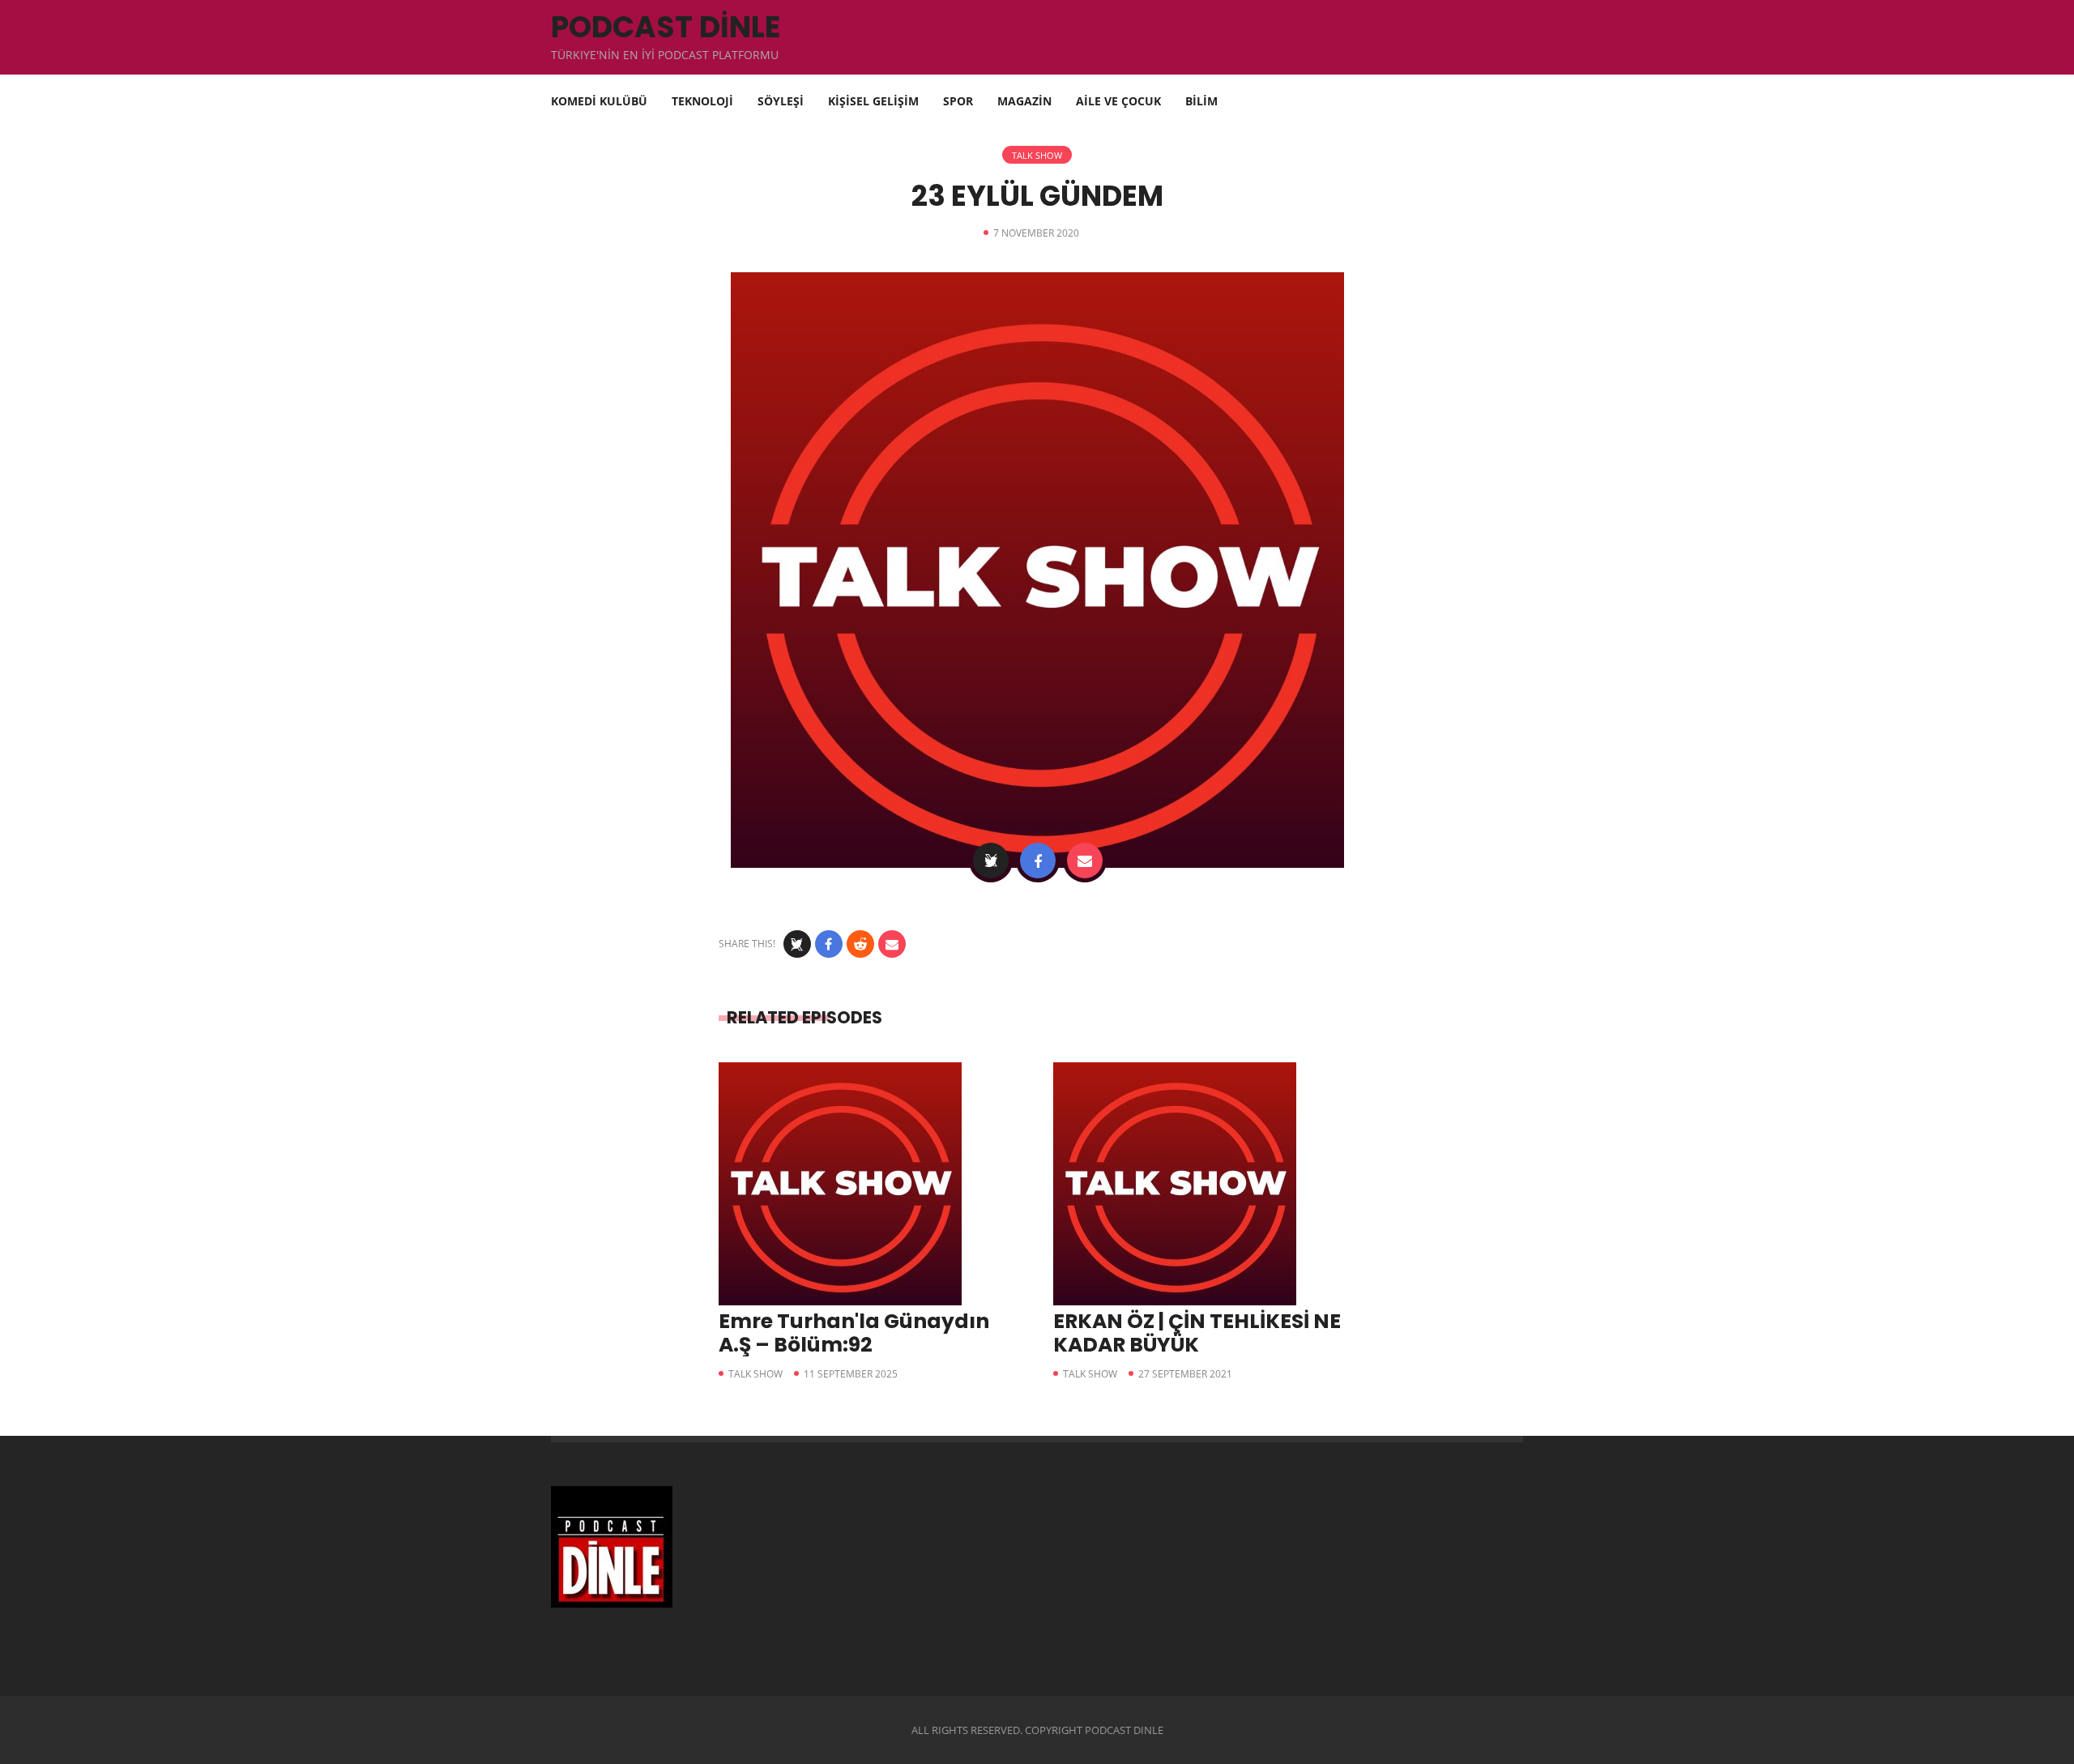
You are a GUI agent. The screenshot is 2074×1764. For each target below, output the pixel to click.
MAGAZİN (1024, 101)
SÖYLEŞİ (781, 101)
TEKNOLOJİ (702, 101)
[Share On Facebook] (1038, 861)
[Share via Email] (1085, 861)
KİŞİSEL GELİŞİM (873, 101)
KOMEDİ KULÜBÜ (599, 101)
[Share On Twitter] (991, 861)
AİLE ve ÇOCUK (1118, 101)
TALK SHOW (1037, 155)
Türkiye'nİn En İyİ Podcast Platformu (665, 55)
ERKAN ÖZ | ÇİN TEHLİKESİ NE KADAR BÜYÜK (1197, 1333)
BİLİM (1201, 101)
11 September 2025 (851, 1374)
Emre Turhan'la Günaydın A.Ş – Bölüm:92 (854, 1333)
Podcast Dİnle (666, 27)
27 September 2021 (1185, 1374)
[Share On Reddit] (860, 944)
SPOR (958, 101)
